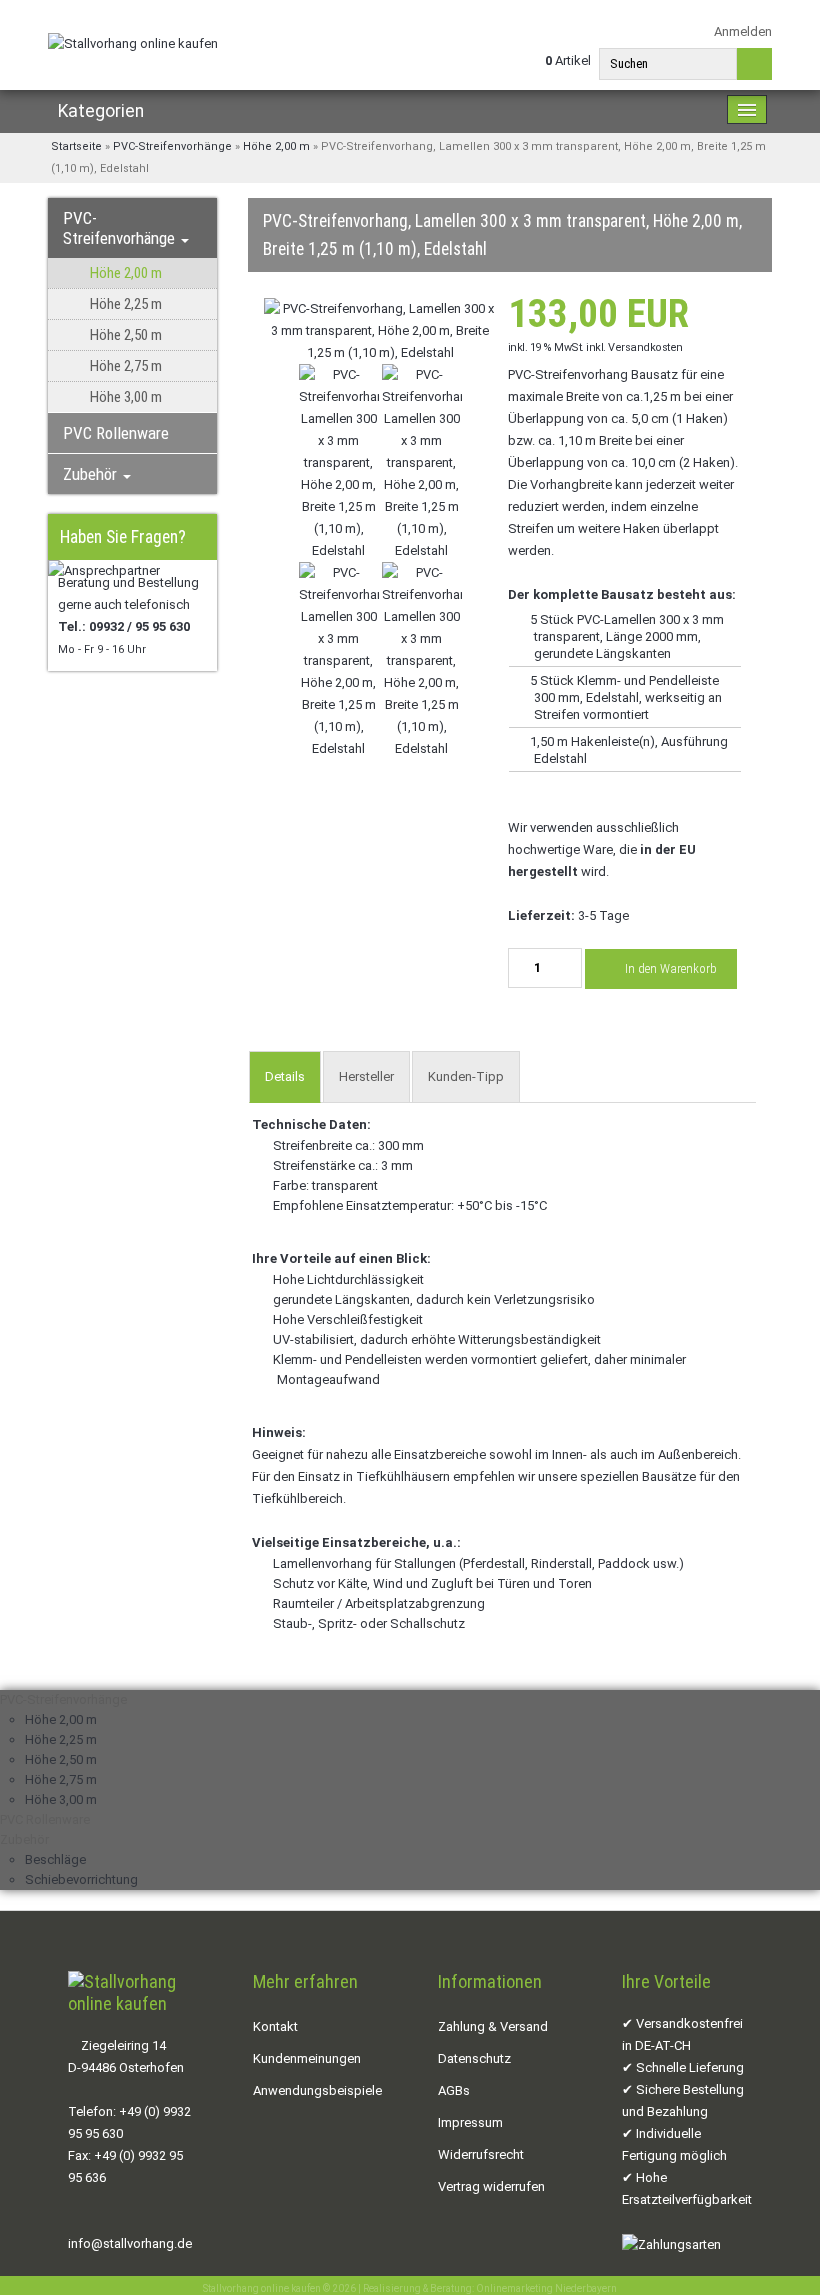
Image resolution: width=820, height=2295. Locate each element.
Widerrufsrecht (481, 2154)
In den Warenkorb (669, 968)
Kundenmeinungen (307, 2058)
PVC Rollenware (116, 433)
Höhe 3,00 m (126, 397)
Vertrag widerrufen (491, 2186)
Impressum (470, 2122)
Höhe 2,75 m (126, 366)
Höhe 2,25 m (126, 304)
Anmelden (741, 31)
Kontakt (275, 2026)
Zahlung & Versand (493, 2026)
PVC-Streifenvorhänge (121, 228)
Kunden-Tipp (466, 1076)
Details (285, 1076)
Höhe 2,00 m (126, 273)
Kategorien (101, 111)
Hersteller (366, 1076)
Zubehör (92, 474)
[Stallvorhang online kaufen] (133, 43)
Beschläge (55, 1859)
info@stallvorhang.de (130, 2243)
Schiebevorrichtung (81, 1879)
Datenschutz (474, 2058)
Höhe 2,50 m (126, 335)
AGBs (454, 2090)
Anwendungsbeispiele (317, 2090)
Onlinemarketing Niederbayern (546, 2288)
